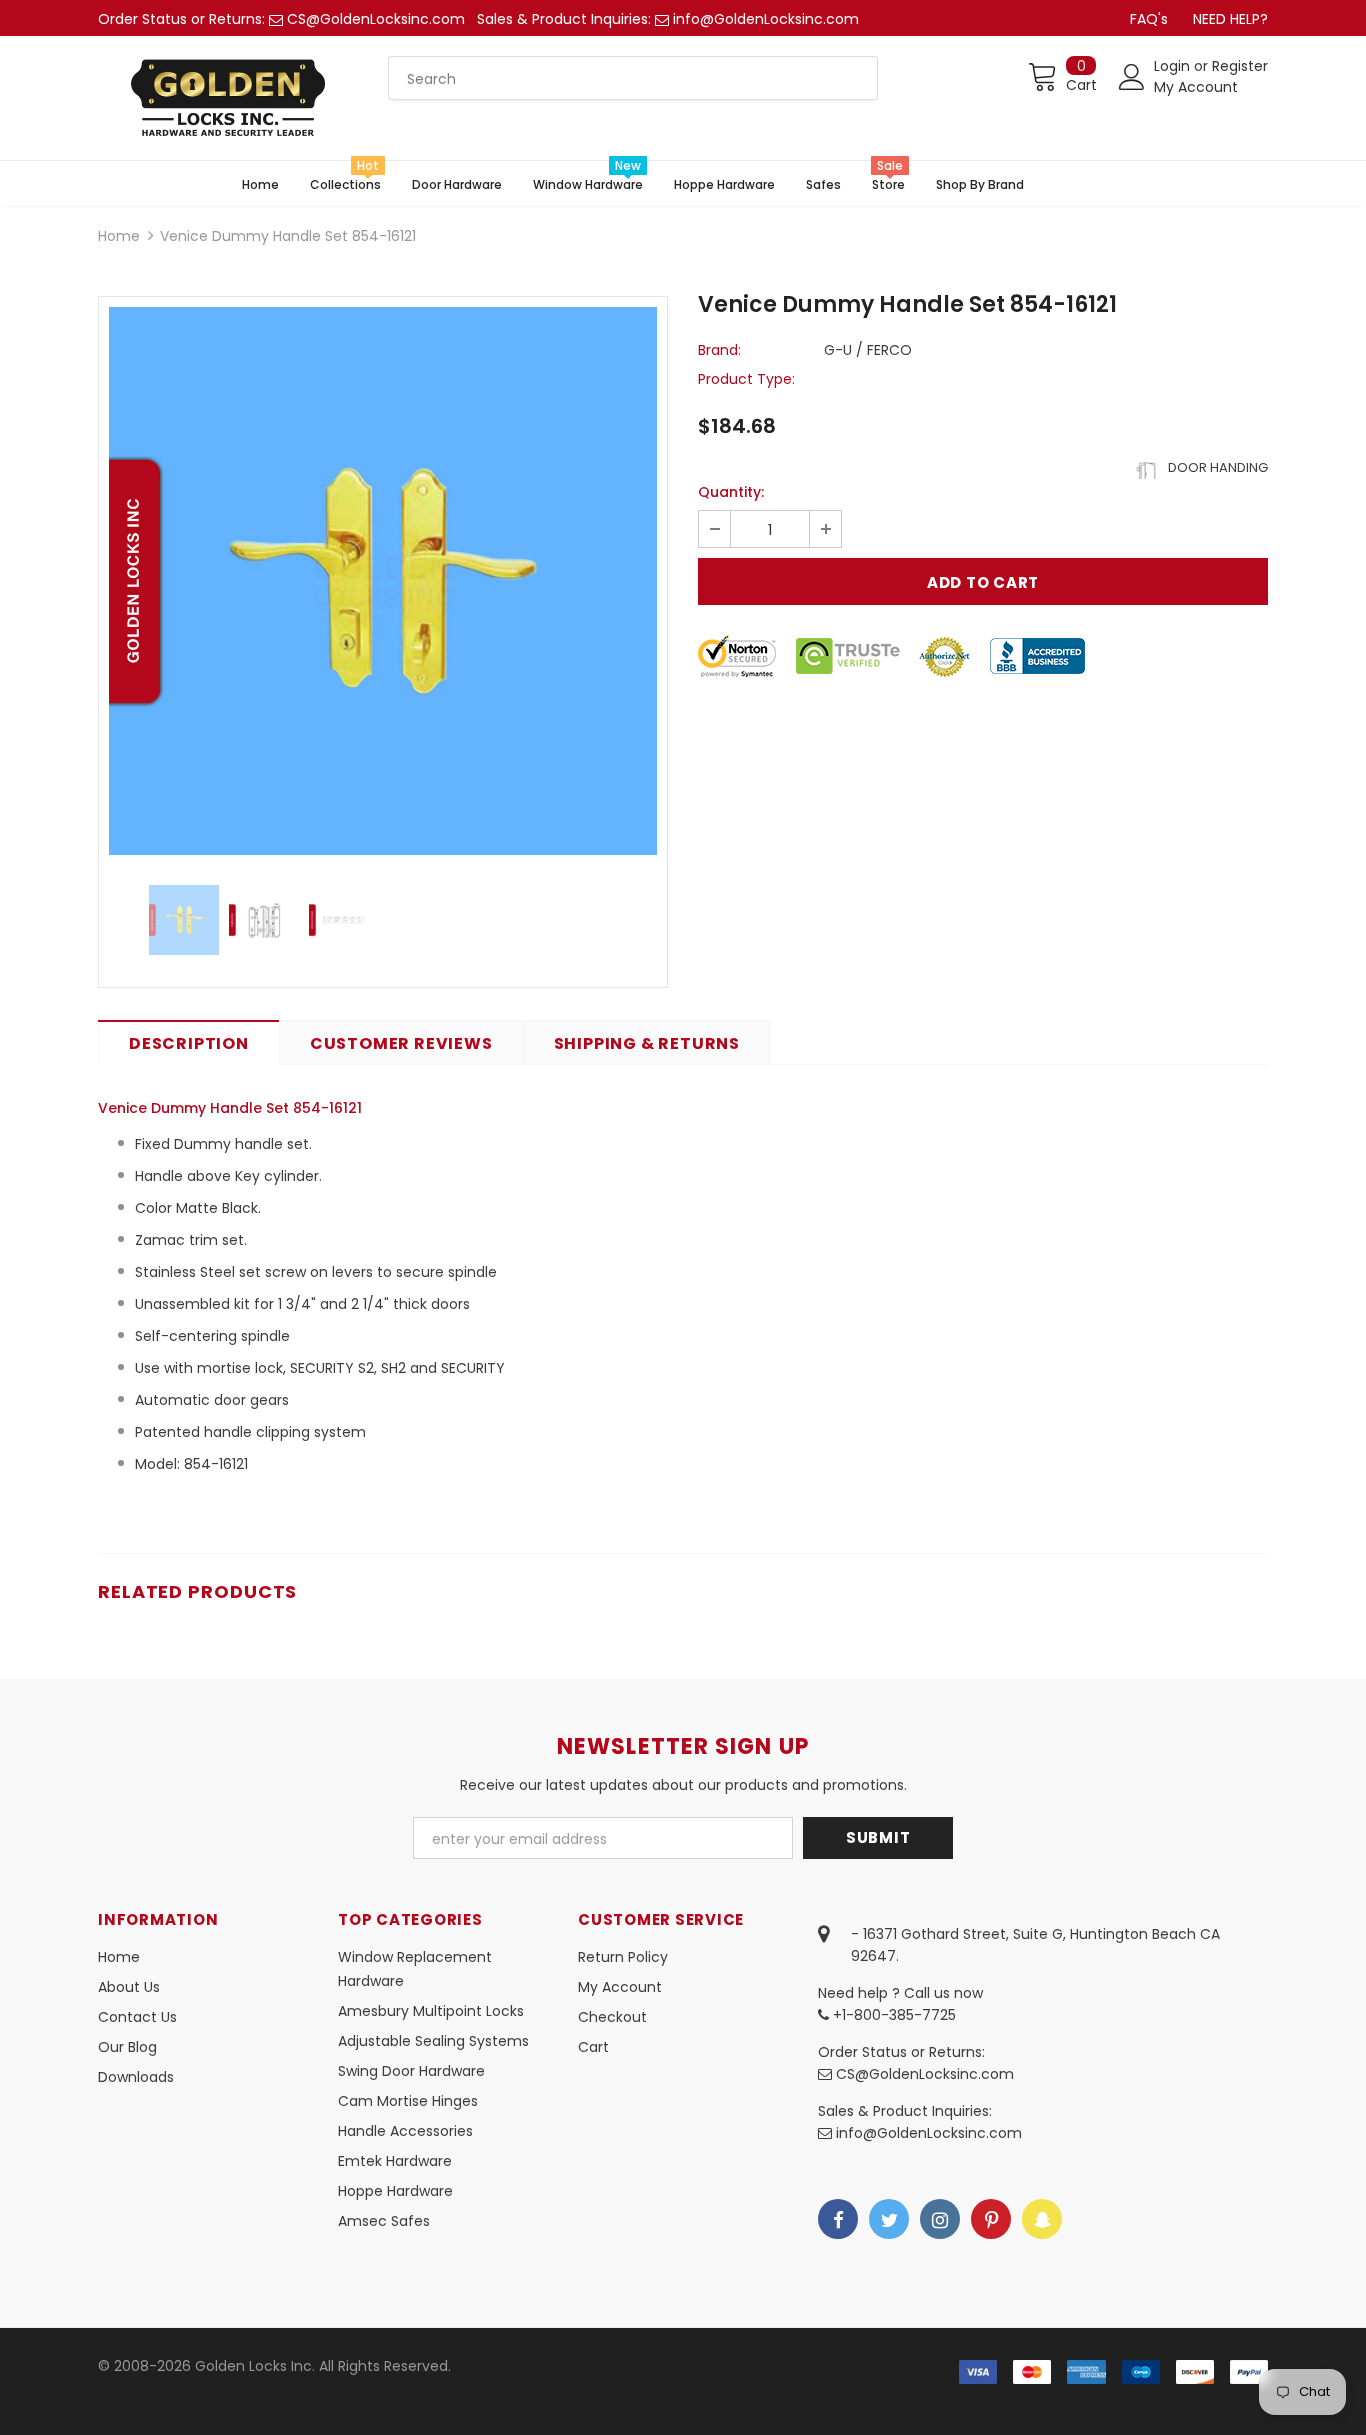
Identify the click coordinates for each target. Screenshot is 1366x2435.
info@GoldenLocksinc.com (766, 19)
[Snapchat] (1042, 2219)
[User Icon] (1132, 77)
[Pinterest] (991, 2219)
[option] (383, 581)
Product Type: (746, 379)
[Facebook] (838, 2219)
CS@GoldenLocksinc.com (376, 19)
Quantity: (731, 492)
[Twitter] (889, 2219)
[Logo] (228, 98)
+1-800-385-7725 (892, 2015)
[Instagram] (940, 2219)
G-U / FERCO (868, 350)
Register (1240, 66)
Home (119, 236)
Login (1174, 66)
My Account (1196, 87)
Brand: (719, 350)
